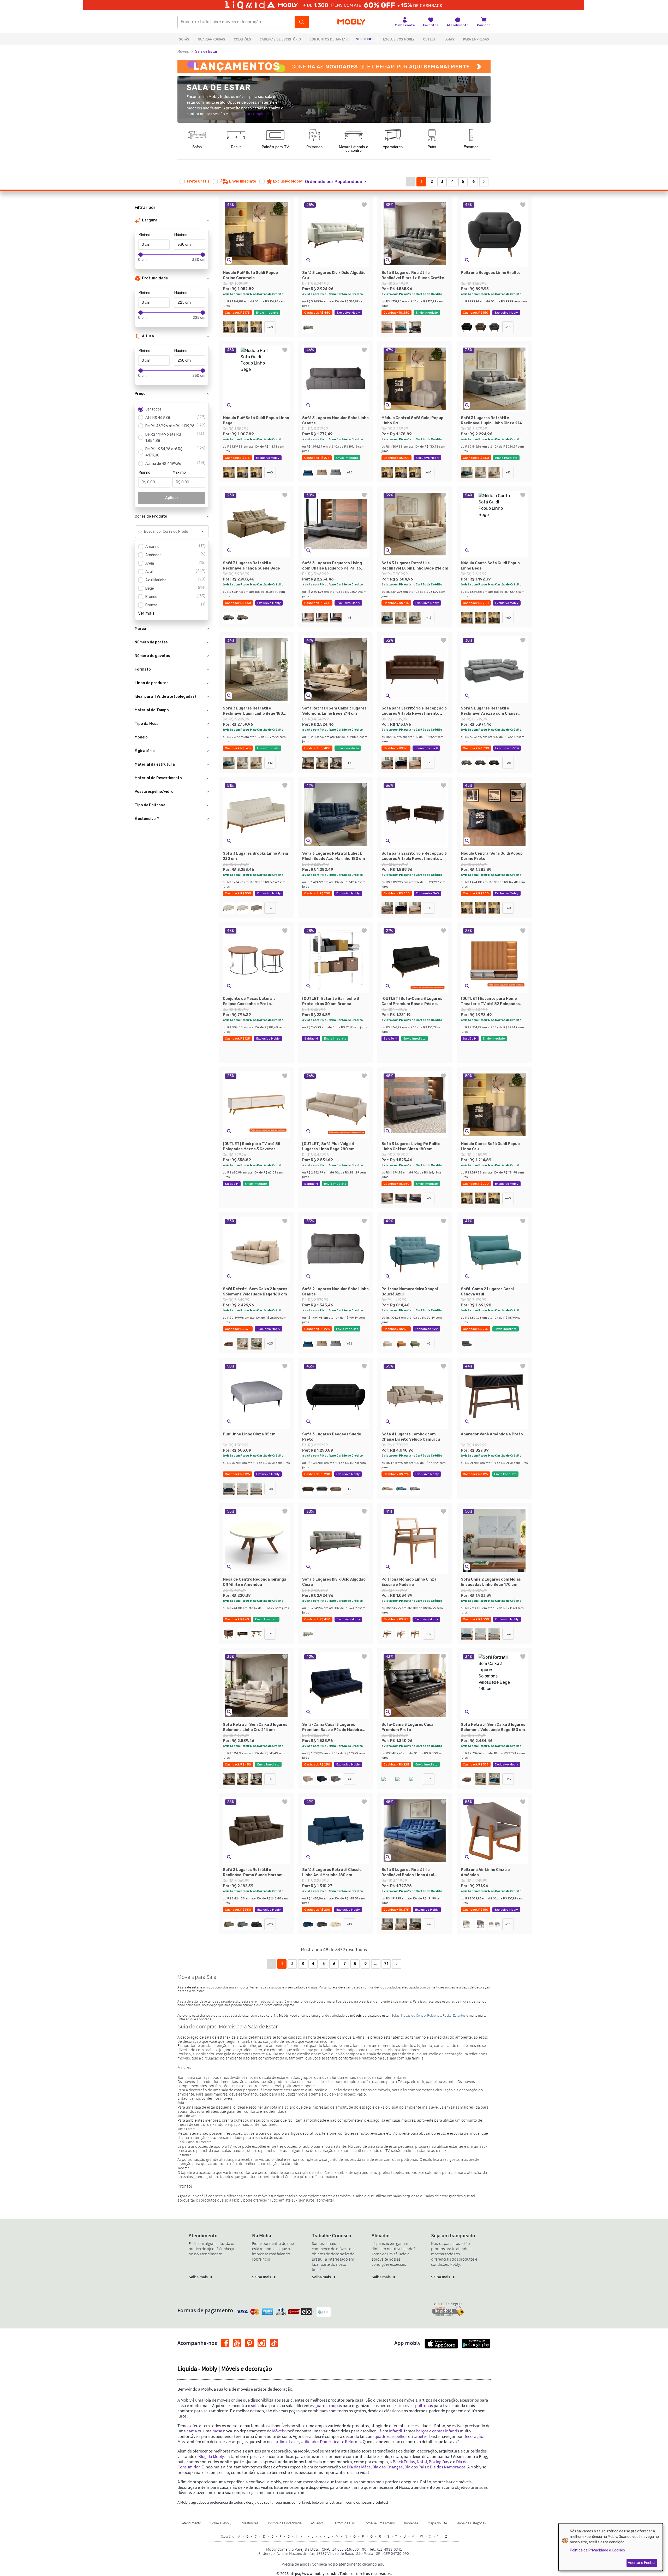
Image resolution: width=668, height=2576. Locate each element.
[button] (339, 182)
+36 (270, 1489)
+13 (349, 1924)
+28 (508, 763)
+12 (508, 472)
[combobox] (167, 532)
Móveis (183, 52)
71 (386, 1964)
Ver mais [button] (146, 613)
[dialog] (611, 2547)
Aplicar (172, 498)
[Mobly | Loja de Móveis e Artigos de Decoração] (351, 22)
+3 (270, 908)
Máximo (181, 235)
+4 (429, 763)
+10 (508, 327)
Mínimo (144, 235)
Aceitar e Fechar (642, 2563)
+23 (270, 1343)
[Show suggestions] (203, 532)
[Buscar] (302, 22)
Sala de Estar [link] (206, 52)
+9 (350, 1489)
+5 (350, 763)
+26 (350, 472)
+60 (270, 327)
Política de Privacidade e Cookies (597, 2550)
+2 (429, 1343)
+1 (349, 618)
